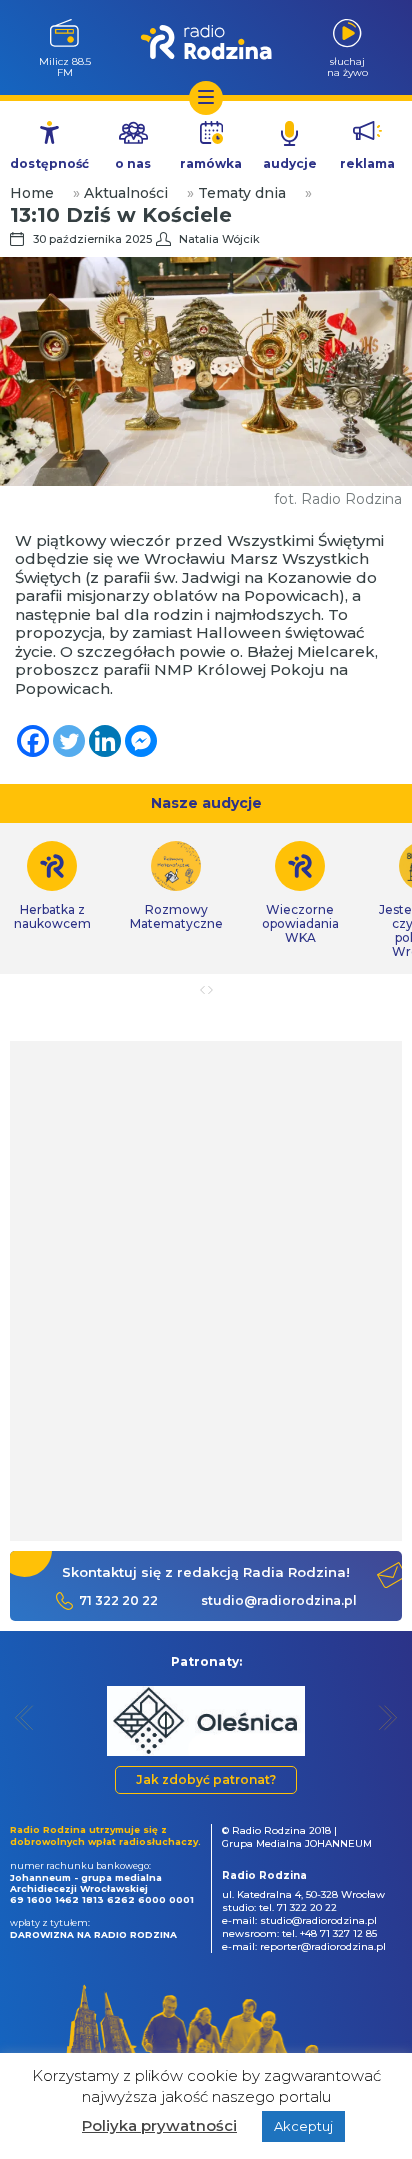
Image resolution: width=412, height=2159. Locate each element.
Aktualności (126, 193)
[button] (24, 1717)
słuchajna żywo (347, 66)
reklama (367, 163)
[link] (176, 886)
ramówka (211, 163)
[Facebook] (33, 741)
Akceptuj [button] (303, 2126)
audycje (290, 163)
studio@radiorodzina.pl (279, 1600)
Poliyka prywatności (159, 2125)
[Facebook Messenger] (141, 741)
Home (32, 193)
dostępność (49, 163)
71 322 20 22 (118, 1600)
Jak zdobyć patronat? (206, 1779)
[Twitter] (69, 741)
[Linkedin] (105, 741)
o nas (133, 163)
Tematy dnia (242, 193)
